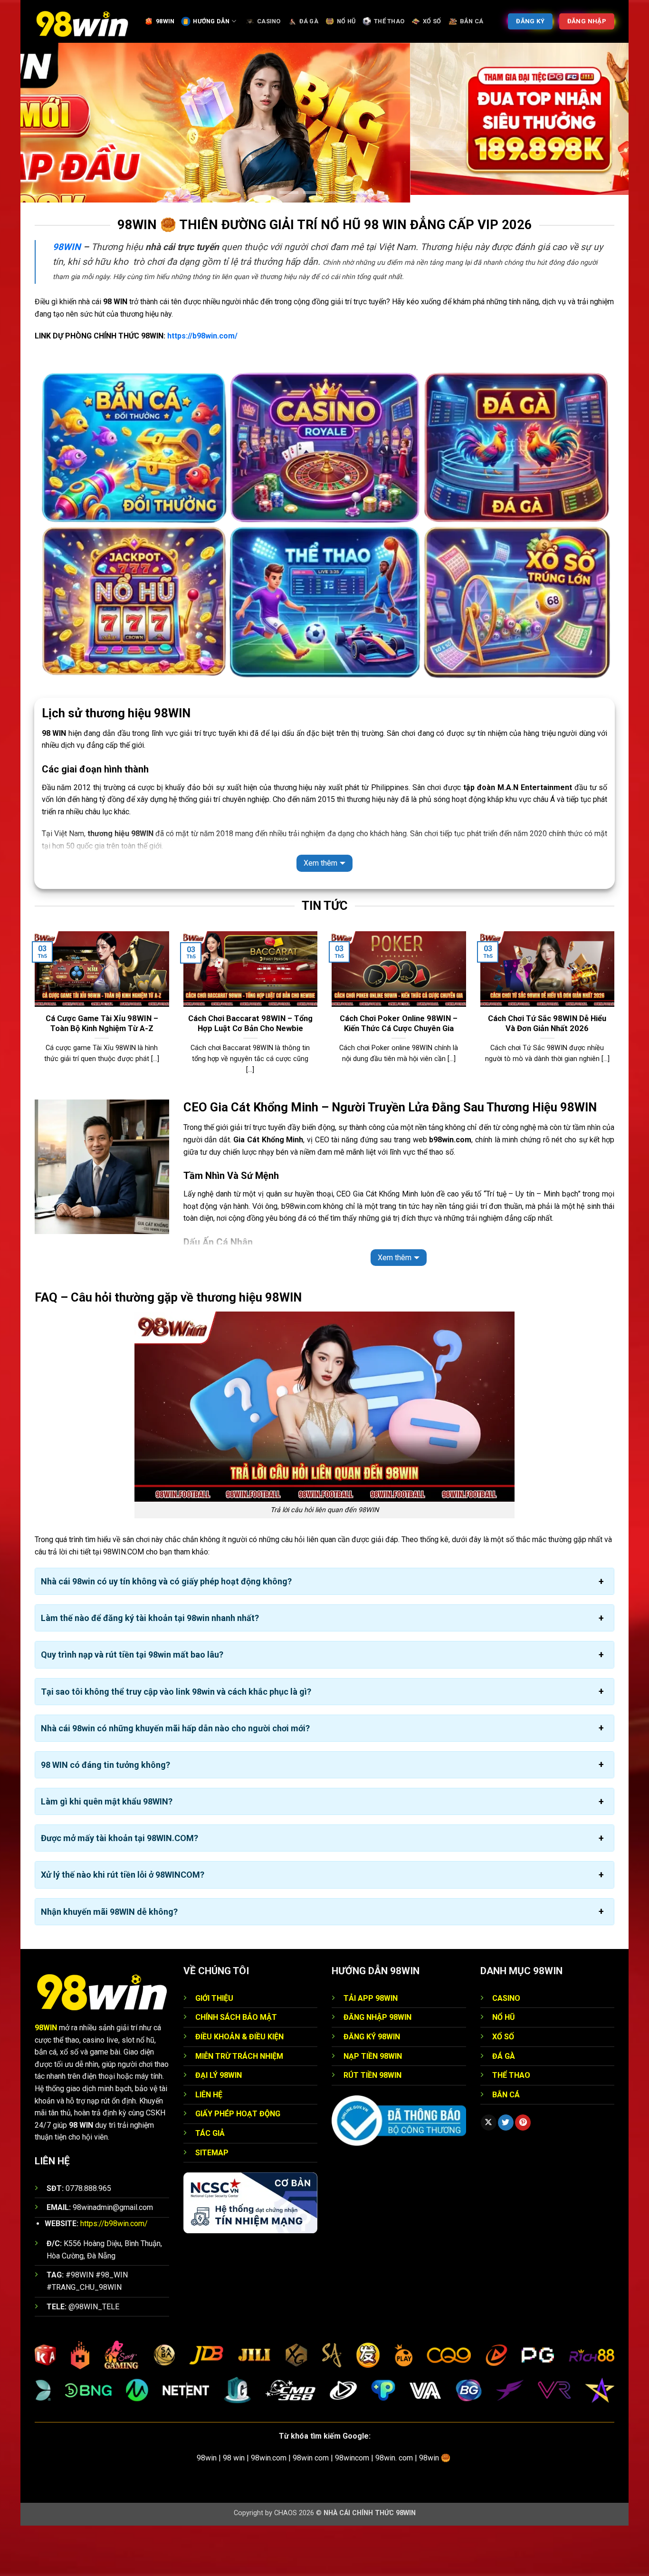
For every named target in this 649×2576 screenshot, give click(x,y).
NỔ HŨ (346, 21)
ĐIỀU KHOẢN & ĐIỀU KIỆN (239, 2088)
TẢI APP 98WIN (371, 2049)
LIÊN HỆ (209, 2145)
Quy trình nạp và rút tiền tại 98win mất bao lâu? (132, 1705)
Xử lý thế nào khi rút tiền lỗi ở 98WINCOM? (123, 1925)
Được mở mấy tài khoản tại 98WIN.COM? (119, 1889)
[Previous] (33, 1065)
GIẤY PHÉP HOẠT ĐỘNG (238, 2165)
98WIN (165, 21)
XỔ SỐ (432, 21)
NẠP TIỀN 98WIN (373, 2107)
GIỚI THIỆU (214, 2049)
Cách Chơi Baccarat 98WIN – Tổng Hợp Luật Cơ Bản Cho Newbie (250, 1074)
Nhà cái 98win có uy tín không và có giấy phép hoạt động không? (166, 1632)
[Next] (616, 1065)
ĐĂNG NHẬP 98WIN (377, 2068)
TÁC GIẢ (210, 2184)
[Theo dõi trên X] (489, 2173)
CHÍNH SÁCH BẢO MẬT (236, 2068)
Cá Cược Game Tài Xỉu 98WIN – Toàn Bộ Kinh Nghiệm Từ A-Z (102, 1074)
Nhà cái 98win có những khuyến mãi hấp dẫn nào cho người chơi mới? (175, 1779)
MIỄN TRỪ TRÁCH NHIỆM (239, 2107)
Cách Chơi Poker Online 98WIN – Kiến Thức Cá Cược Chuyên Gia (399, 1074)
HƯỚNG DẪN (211, 21)
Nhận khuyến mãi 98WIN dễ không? (109, 1962)
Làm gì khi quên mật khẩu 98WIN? (107, 1852)
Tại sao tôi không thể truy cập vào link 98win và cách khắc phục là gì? (176, 1742)
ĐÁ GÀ (309, 21)
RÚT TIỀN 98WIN (372, 2126)
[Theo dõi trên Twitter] (506, 2173)
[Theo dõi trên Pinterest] (523, 2173)
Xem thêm (320, 914)
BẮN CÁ (472, 21)
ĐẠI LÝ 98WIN (219, 2126)
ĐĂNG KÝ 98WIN (372, 2088)
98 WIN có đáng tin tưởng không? (105, 1816)
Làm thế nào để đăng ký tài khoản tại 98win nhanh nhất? (150, 1669)
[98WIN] (82, 21)
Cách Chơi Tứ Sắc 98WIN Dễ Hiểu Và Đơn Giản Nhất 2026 (547, 1074)
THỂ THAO (389, 21)
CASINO (269, 21)
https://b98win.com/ (202, 387)
